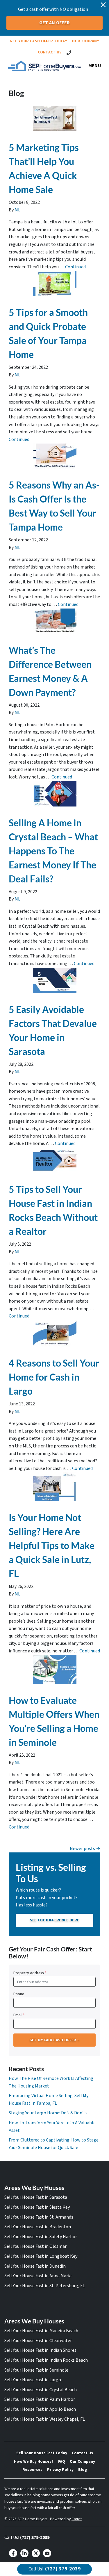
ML (17, 210)
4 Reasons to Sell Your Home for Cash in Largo (54, 1377)
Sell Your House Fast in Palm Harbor (40, 2399)
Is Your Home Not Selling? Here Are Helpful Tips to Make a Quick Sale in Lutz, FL (52, 1545)
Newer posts (82, 1849)
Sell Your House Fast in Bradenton (38, 2227)
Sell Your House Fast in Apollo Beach (40, 2409)
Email (19, 2015)
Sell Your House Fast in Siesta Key (37, 2207)
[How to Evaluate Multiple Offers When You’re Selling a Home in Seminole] (54, 1669)
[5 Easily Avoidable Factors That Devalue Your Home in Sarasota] (54, 980)
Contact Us (50, 52)
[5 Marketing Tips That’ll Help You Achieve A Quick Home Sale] (54, 118)
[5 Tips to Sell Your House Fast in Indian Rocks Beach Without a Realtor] (54, 1160)
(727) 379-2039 (35, 2537)
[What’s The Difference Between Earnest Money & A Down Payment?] (54, 621)
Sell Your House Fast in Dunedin (35, 2266)
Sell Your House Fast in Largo (33, 2380)
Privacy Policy (60, 2470)
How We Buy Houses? (34, 2461)
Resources (32, 2470)
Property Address (30, 1973)
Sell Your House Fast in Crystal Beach (41, 2390)
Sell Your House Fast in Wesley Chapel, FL (45, 2419)
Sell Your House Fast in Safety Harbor (41, 2237)
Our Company (86, 41)
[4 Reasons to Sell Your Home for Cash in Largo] (54, 1333)
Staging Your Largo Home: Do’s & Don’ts (48, 2113)
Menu (95, 66)
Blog (83, 2470)
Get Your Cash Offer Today (38, 41)
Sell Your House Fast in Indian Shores (40, 2350)
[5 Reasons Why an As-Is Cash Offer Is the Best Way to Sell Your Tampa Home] (54, 456)
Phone (19, 1994)
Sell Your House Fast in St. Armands (39, 2217)
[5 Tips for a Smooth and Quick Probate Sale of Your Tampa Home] (54, 283)
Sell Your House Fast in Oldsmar (35, 2246)
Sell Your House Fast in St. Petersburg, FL (45, 2286)
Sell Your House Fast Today (42, 2453)
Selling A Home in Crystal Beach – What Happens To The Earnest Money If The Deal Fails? (53, 851)
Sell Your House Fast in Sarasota (36, 2197)
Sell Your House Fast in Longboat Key (41, 2256)
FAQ (62, 2461)
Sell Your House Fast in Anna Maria (38, 2276)
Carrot (77, 2519)
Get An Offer (55, 23)
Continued (75, 267)
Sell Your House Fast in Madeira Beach (41, 2331)
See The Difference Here (54, 1920)
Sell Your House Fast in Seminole (36, 2370)
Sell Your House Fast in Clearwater (38, 2341)
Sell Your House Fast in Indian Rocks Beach (46, 2360)
